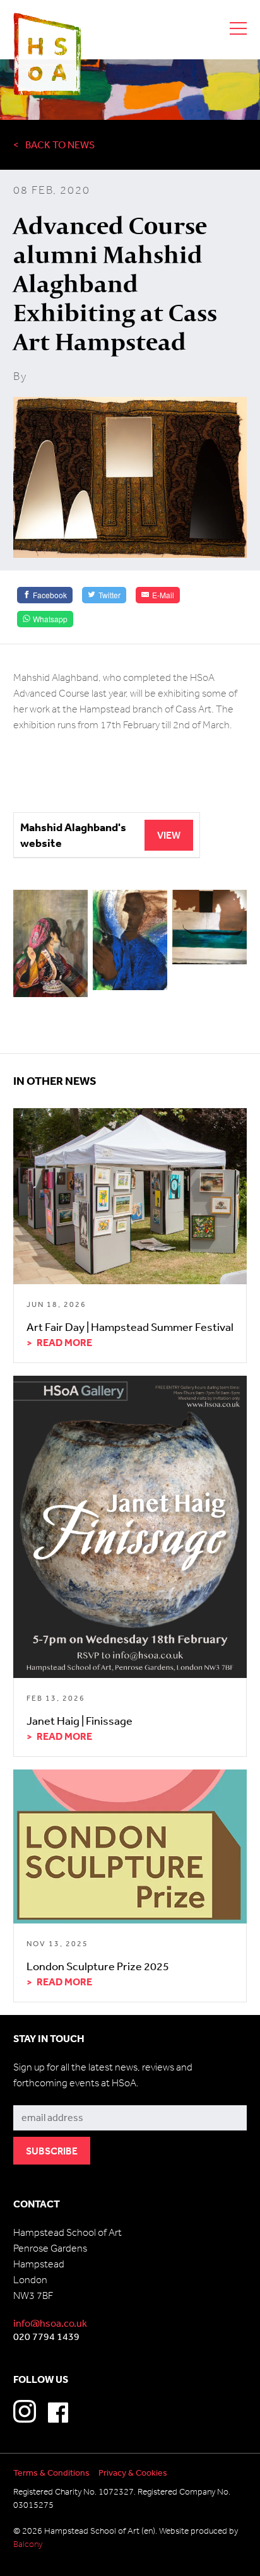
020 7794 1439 (46, 2336)
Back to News (60, 145)
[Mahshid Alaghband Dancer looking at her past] (51, 944)
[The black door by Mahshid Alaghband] (210, 928)
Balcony (28, 2544)
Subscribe (36, 2096)
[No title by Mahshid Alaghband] (130, 941)
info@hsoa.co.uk (50, 2323)
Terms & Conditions (51, 2473)
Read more (64, 1342)
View (169, 835)
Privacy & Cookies (133, 2473)
